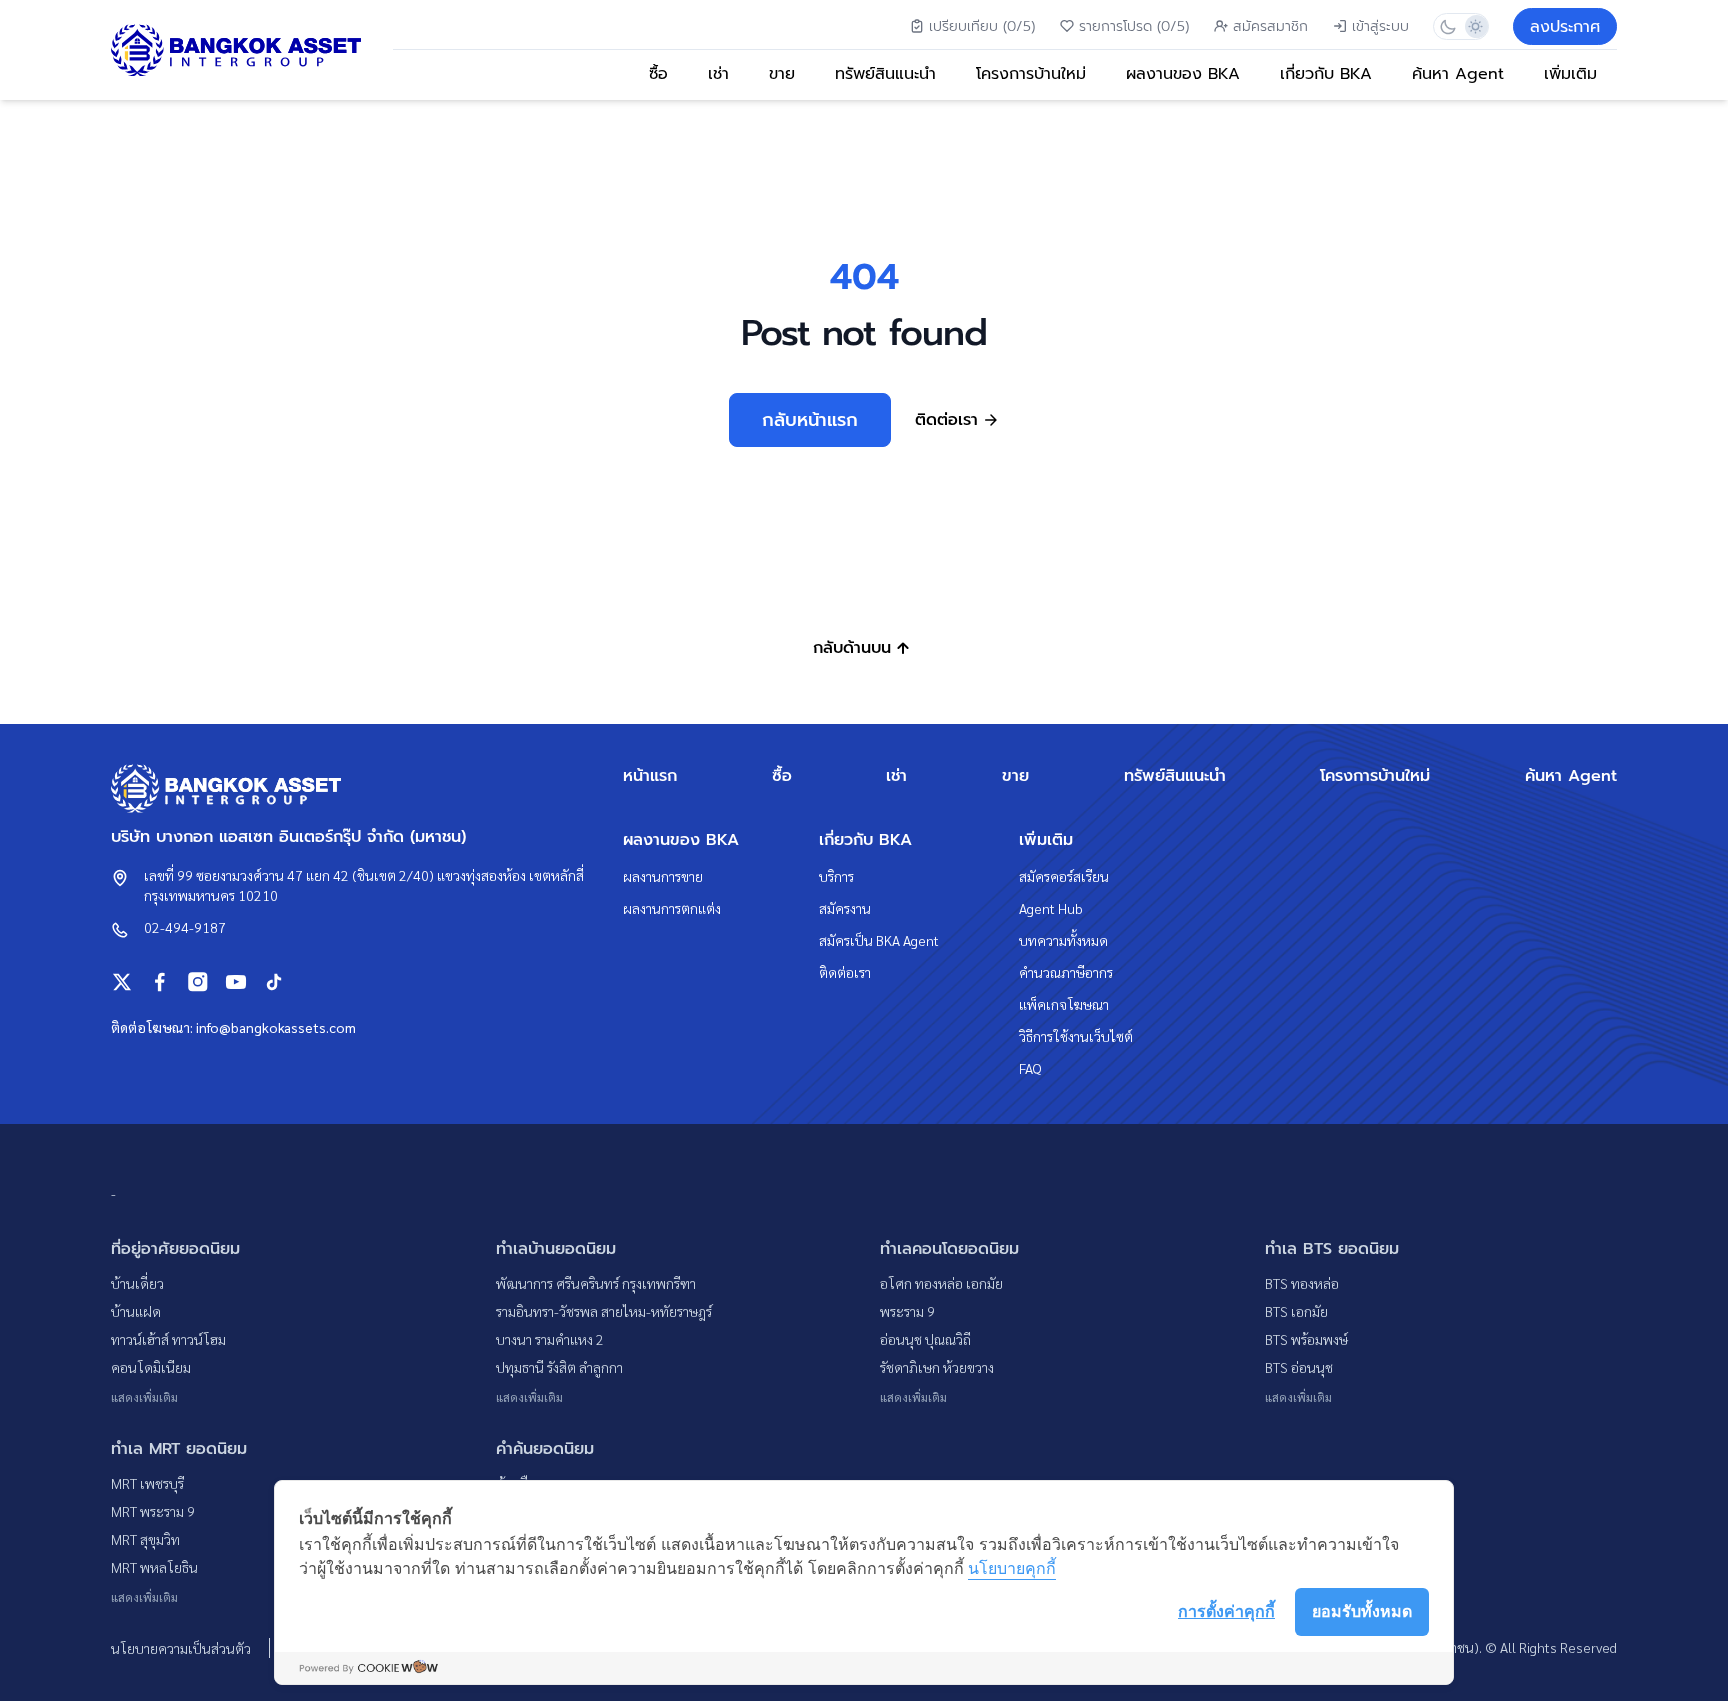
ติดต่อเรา (845, 972)
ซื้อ (658, 74)
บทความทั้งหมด (1063, 940)
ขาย (782, 74)
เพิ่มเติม (1570, 74)
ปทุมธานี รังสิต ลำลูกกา (559, 1367)
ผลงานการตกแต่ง (672, 908)
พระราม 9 (907, 1311)
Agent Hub (1051, 908)
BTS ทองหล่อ (1302, 1283)
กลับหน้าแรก (810, 420)
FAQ (1030, 1068)
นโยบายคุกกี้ (1012, 1568)
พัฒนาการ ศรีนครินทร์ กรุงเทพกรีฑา (596, 1283)
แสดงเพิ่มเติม (144, 1397)
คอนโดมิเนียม (151, 1367)
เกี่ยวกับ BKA (1326, 74)
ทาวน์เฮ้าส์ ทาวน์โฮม (168, 1339)
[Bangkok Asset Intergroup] (236, 50)
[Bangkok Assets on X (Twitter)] (122, 982)
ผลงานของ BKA (1183, 74)
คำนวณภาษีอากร (1066, 972)
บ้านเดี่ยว (137, 1283)
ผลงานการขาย (663, 876)
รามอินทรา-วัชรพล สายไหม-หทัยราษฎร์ (604, 1311)
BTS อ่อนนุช (1299, 1367)
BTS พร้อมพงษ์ (1306, 1339)
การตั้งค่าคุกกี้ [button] (1226, 1611)
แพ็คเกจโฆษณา (1064, 1004)
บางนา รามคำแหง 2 (550, 1339)
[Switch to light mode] (1474, 26)
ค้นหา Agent (1458, 74)
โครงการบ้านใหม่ (1031, 74)
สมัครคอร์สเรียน (1064, 876)
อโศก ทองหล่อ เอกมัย (941, 1283)
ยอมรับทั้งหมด (1362, 1611)
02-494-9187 (185, 927)
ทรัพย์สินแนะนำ (885, 74)
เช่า (718, 74)
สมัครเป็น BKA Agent (879, 940)
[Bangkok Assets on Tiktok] (274, 982)
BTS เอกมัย (1296, 1311)
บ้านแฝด (136, 1311)
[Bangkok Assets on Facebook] (160, 982)
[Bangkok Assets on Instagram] (198, 982)
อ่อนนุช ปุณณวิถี (925, 1339)
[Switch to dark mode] (1447, 26)
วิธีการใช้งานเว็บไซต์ (1076, 1036)
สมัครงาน (845, 908)
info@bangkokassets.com (276, 1027)
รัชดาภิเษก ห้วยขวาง (937, 1367)
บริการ (836, 876)
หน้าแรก (650, 776)
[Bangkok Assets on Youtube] (236, 982)
